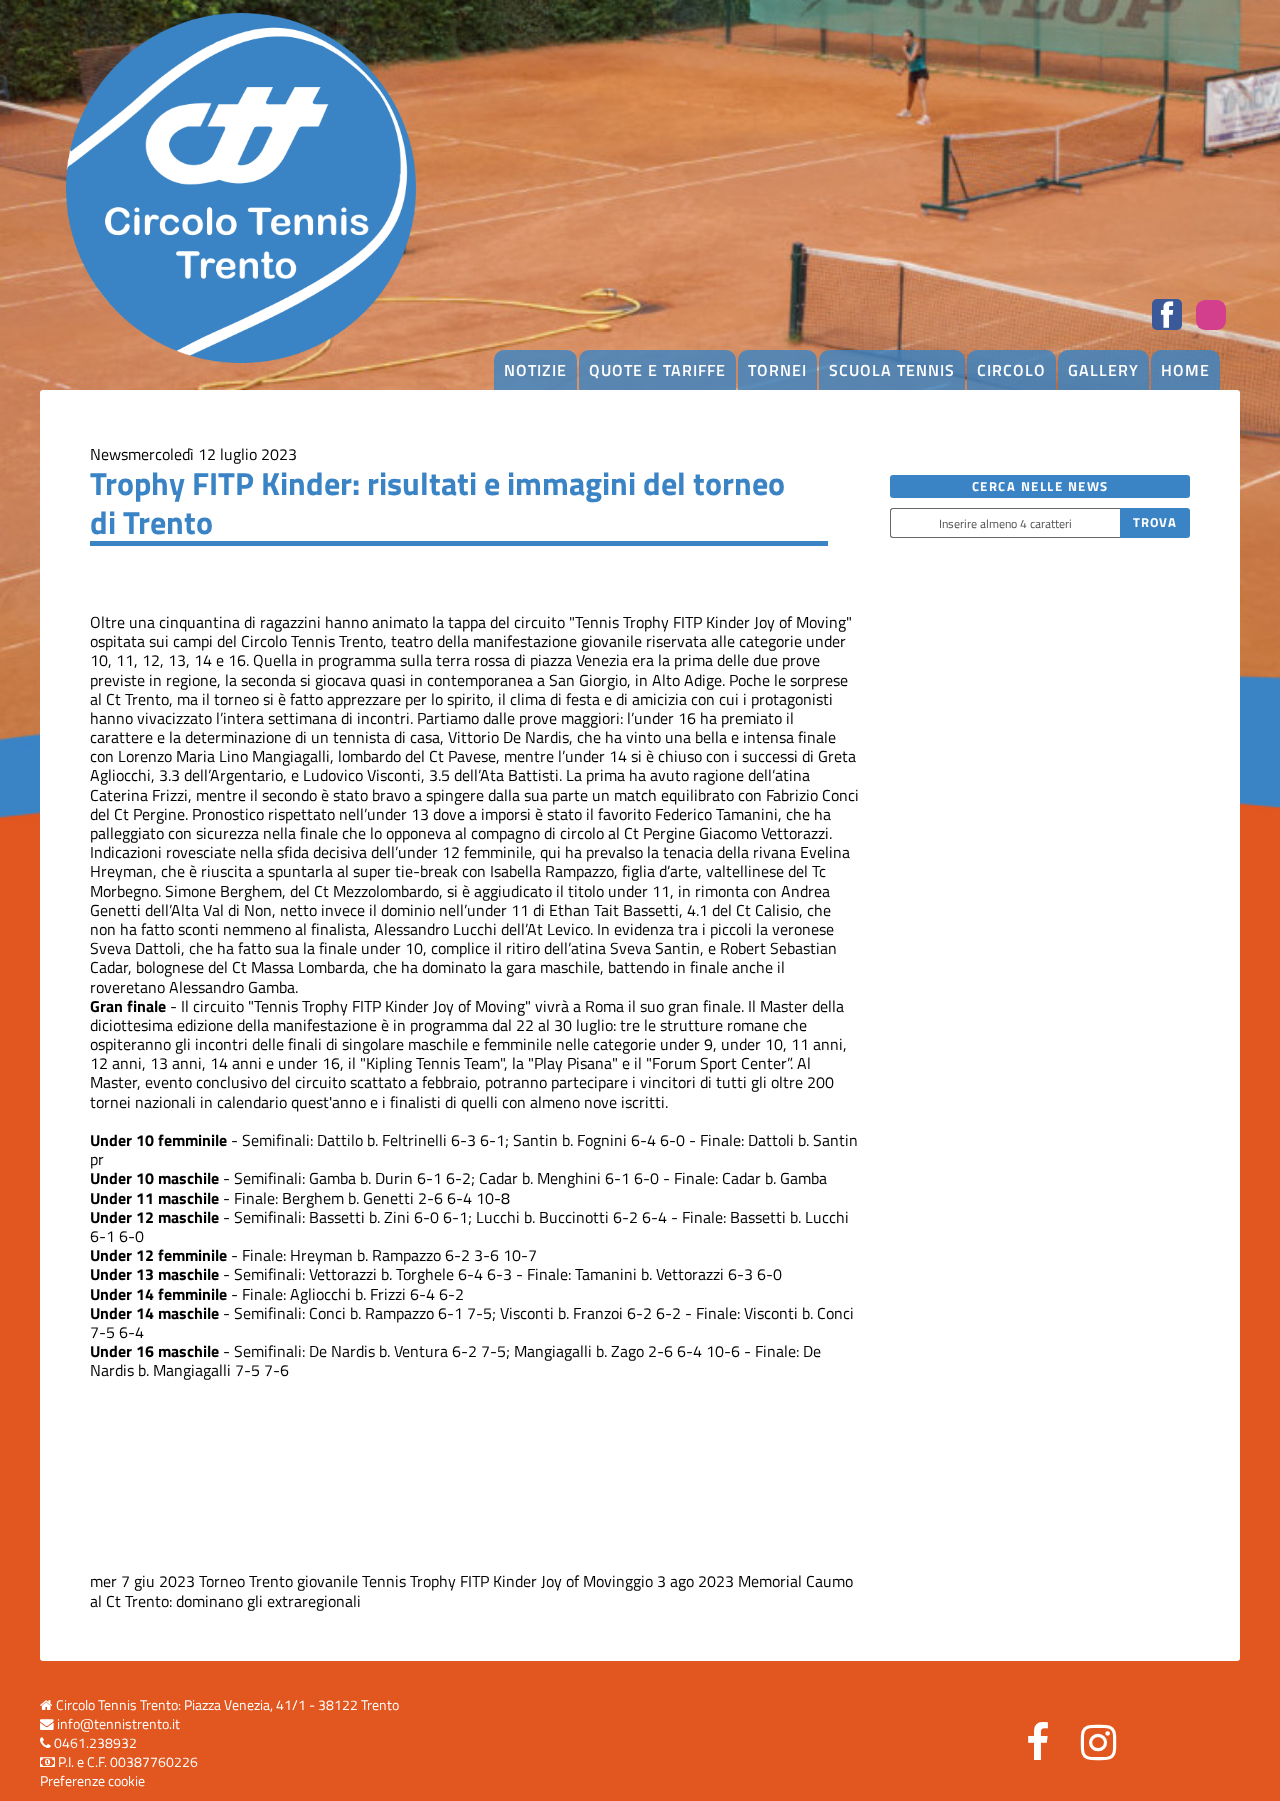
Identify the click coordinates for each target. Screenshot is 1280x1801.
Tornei (777, 370)
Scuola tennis (892, 370)
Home (1185, 370)
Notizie (535, 370)
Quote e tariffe (657, 370)
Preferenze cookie (92, 1781)
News (109, 454)
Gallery (1103, 370)
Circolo (1011, 370)
